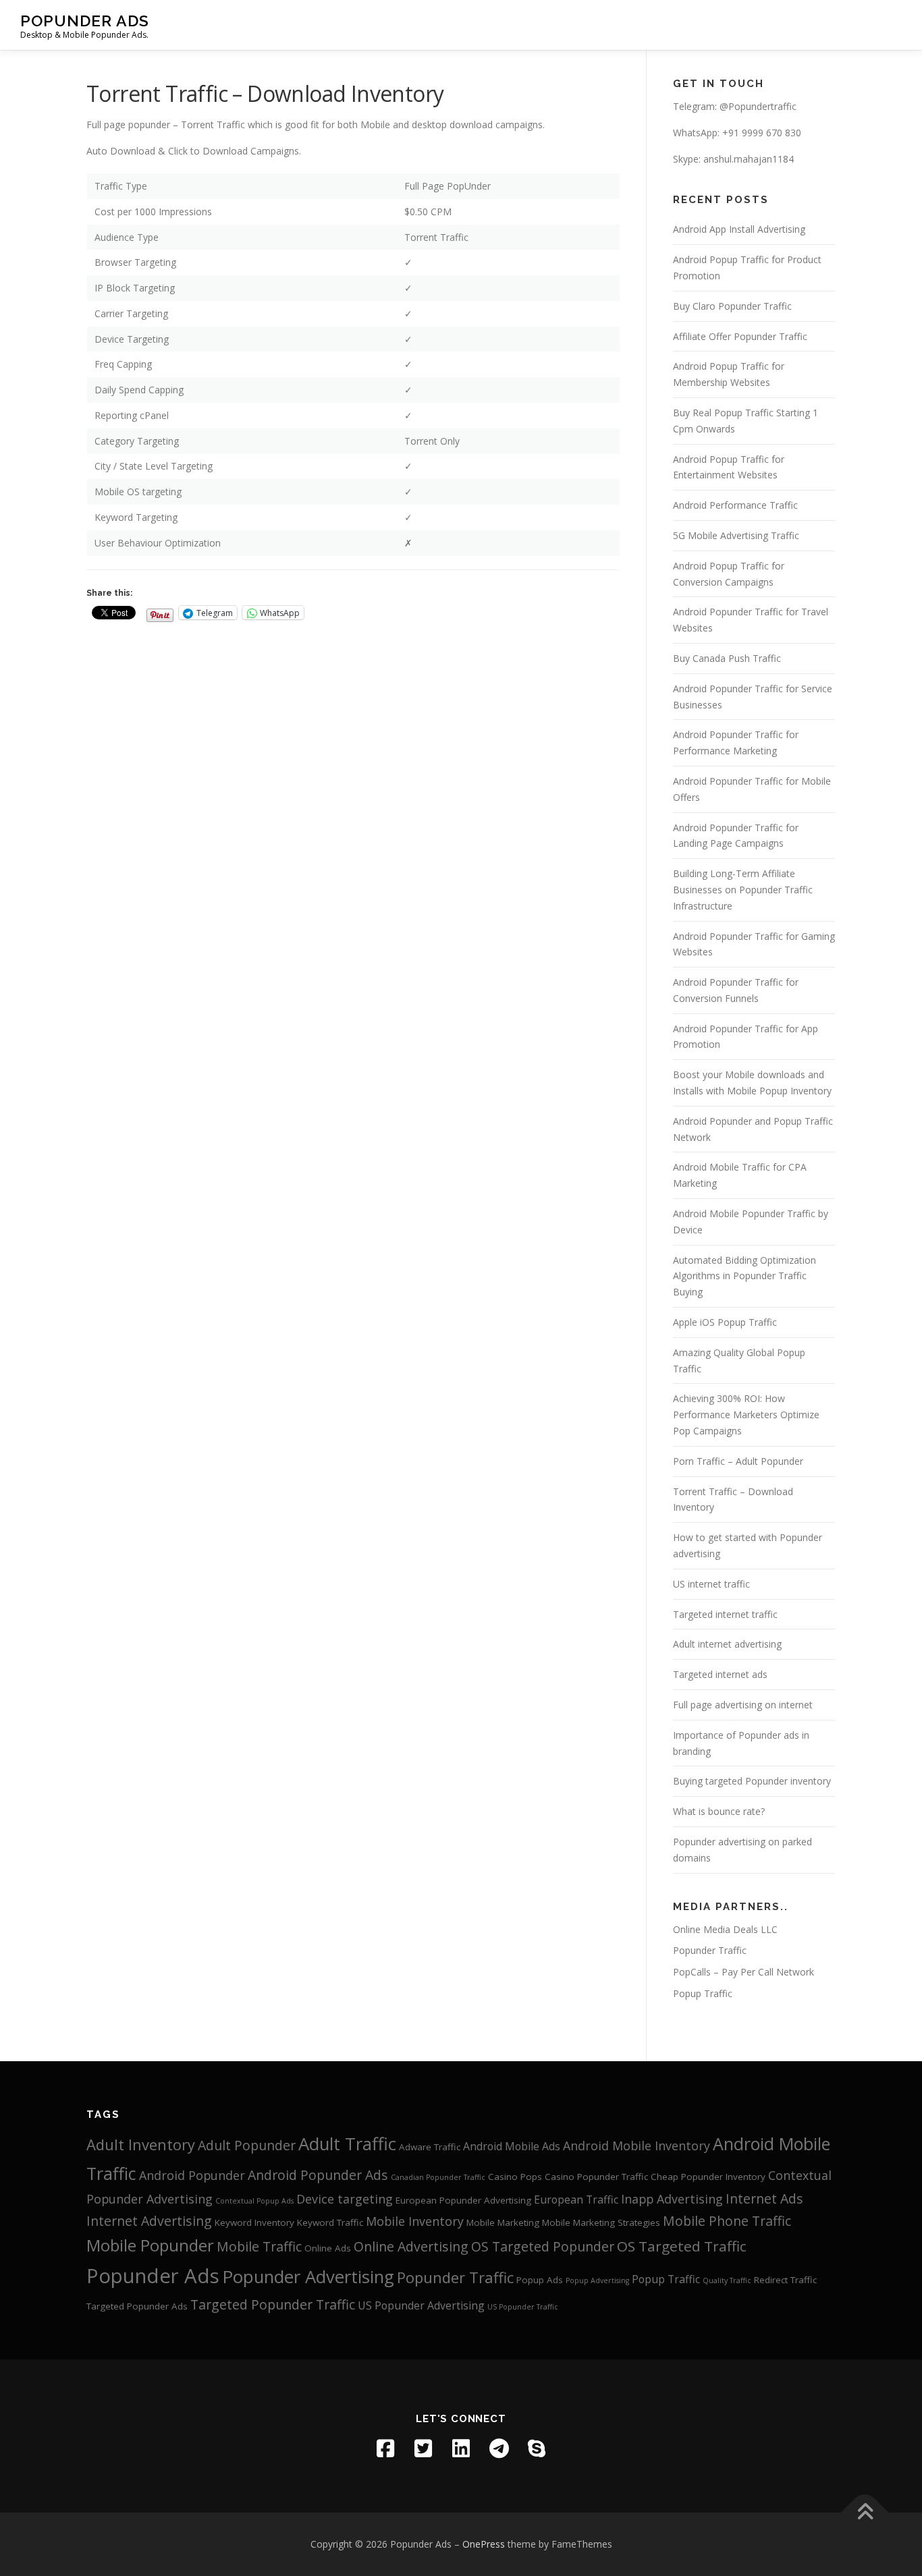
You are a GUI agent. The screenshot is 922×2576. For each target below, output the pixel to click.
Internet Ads (764, 2199)
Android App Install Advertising (739, 229)
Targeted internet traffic (725, 1614)
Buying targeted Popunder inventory (752, 1781)
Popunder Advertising (308, 2276)
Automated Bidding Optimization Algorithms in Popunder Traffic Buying (744, 1276)
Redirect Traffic (785, 2280)
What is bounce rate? (719, 1811)
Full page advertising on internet (743, 1705)
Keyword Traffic (330, 2222)
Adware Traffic (430, 2147)
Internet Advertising (149, 2221)
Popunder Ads (85, 21)
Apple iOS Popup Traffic (725, 1322)
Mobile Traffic (259, 2246)
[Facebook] (385, 2448)
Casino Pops (515, 2177)
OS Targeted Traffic (682, 2246)
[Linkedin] (461, 2448)
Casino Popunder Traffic (596, 2177)
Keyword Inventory (254, 2222)
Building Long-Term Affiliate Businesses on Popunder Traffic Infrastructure (743, 890)
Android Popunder (192, 2175)
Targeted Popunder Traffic (273, 2304)
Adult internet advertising (727, 1644)
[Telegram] (499, 2448)
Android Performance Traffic (735, 505)
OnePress (484, 2544)
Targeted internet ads (720, 1674)
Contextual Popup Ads (254, 2201)
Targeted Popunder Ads (137, 2306)
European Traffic (576, 2200)
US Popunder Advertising (421, 2305)
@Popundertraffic (758, 106)
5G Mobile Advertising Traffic (736, 535)
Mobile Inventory (415, 2221)
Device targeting (345, 2199)
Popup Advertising (597, 2280)
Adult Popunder (247, 2145)
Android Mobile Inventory (636, 2146)
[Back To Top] (865, 2512)
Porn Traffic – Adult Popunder (738, 1461)
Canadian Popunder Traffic (438, 2177)
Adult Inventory (141, 2145)
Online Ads (328, 2248)
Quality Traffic (727, 2280)
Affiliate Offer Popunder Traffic (740, 336)
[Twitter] (423, 2448)
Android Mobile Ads (512, 2146)
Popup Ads (540, 2280)
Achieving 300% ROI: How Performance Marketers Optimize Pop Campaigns (746, 1415)
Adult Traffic (347, 2144)
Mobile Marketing (503, 2222)
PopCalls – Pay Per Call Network (743, 1972)
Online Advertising (411, 2246)
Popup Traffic (703, 1993)
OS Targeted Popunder (543, 2246)
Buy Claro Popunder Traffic (732, 306)
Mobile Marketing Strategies (601, 2222)
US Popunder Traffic (523, 2307)
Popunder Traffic (710, 1950)
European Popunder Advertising (463, 2200)
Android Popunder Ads (318, 2175)
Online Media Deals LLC (725, 1929)
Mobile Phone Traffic (727, 2221)
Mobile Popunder (150, 2245)
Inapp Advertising (672, 2199)
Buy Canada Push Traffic (727, 658)
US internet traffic (711, 1584)
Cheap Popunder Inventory (708, 2177)
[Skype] (537, 2448)
